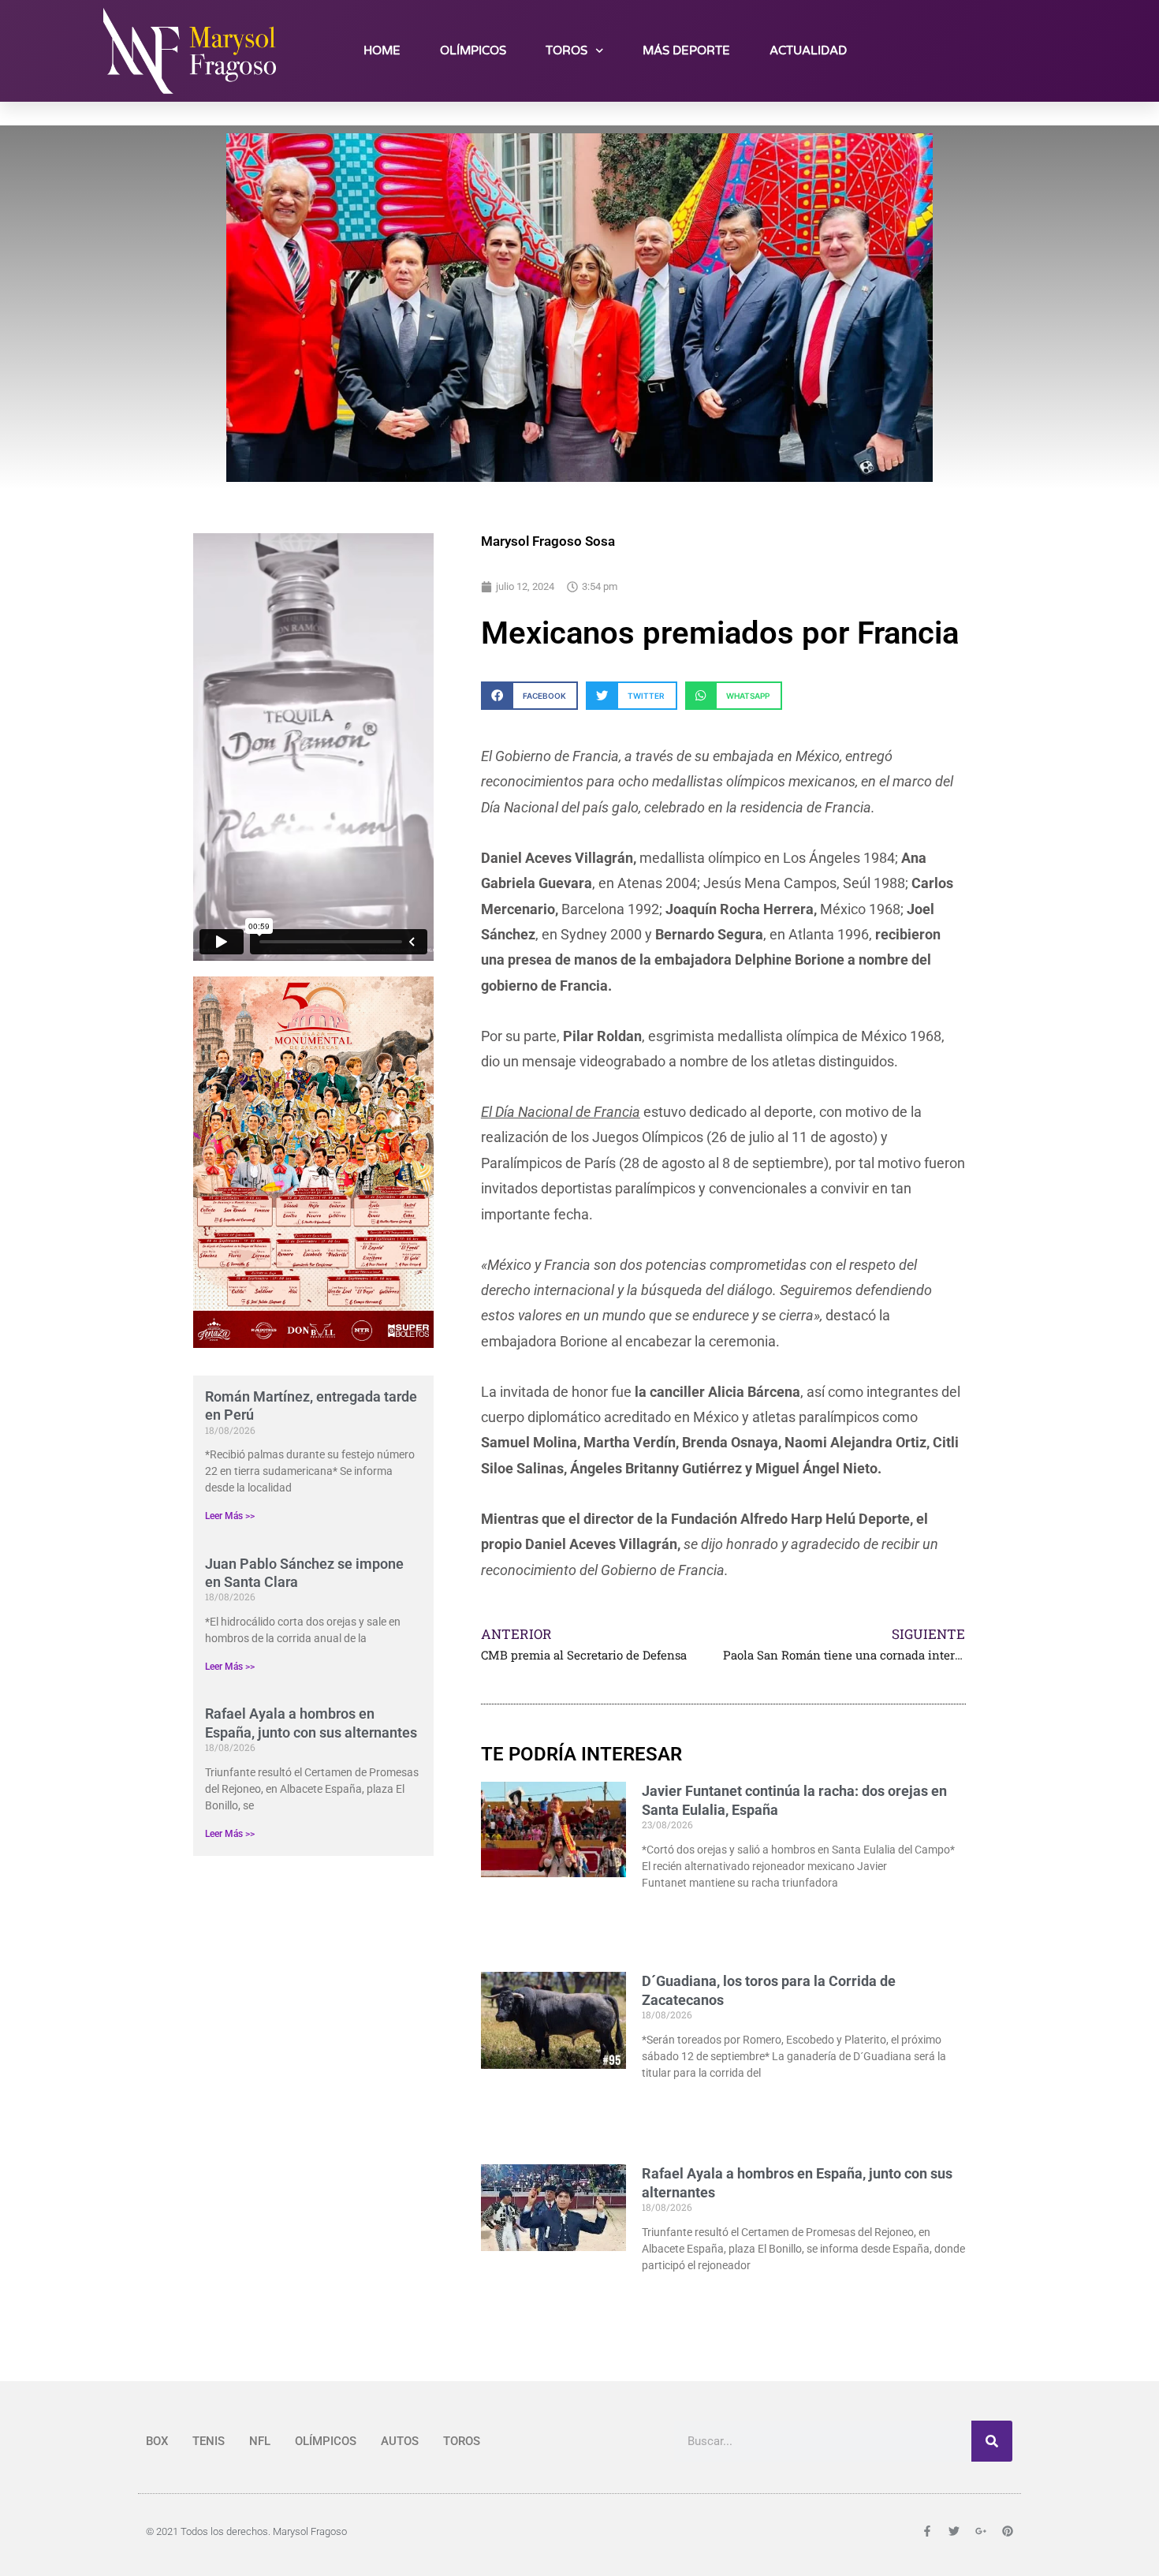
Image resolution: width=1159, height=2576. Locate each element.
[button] (529, 695)
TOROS (566, 50)
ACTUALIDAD (808, 50)
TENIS (209, 2441)
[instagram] (1038, 50)
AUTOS (400, 2441)
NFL (260, 2441)
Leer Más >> (230, 1516)
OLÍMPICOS (473, 50)
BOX (157, 2441)
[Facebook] (967, 50)
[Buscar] (992, 2441)
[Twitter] (1003, 50)
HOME (382, 50)
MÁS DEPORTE (686, 50)
